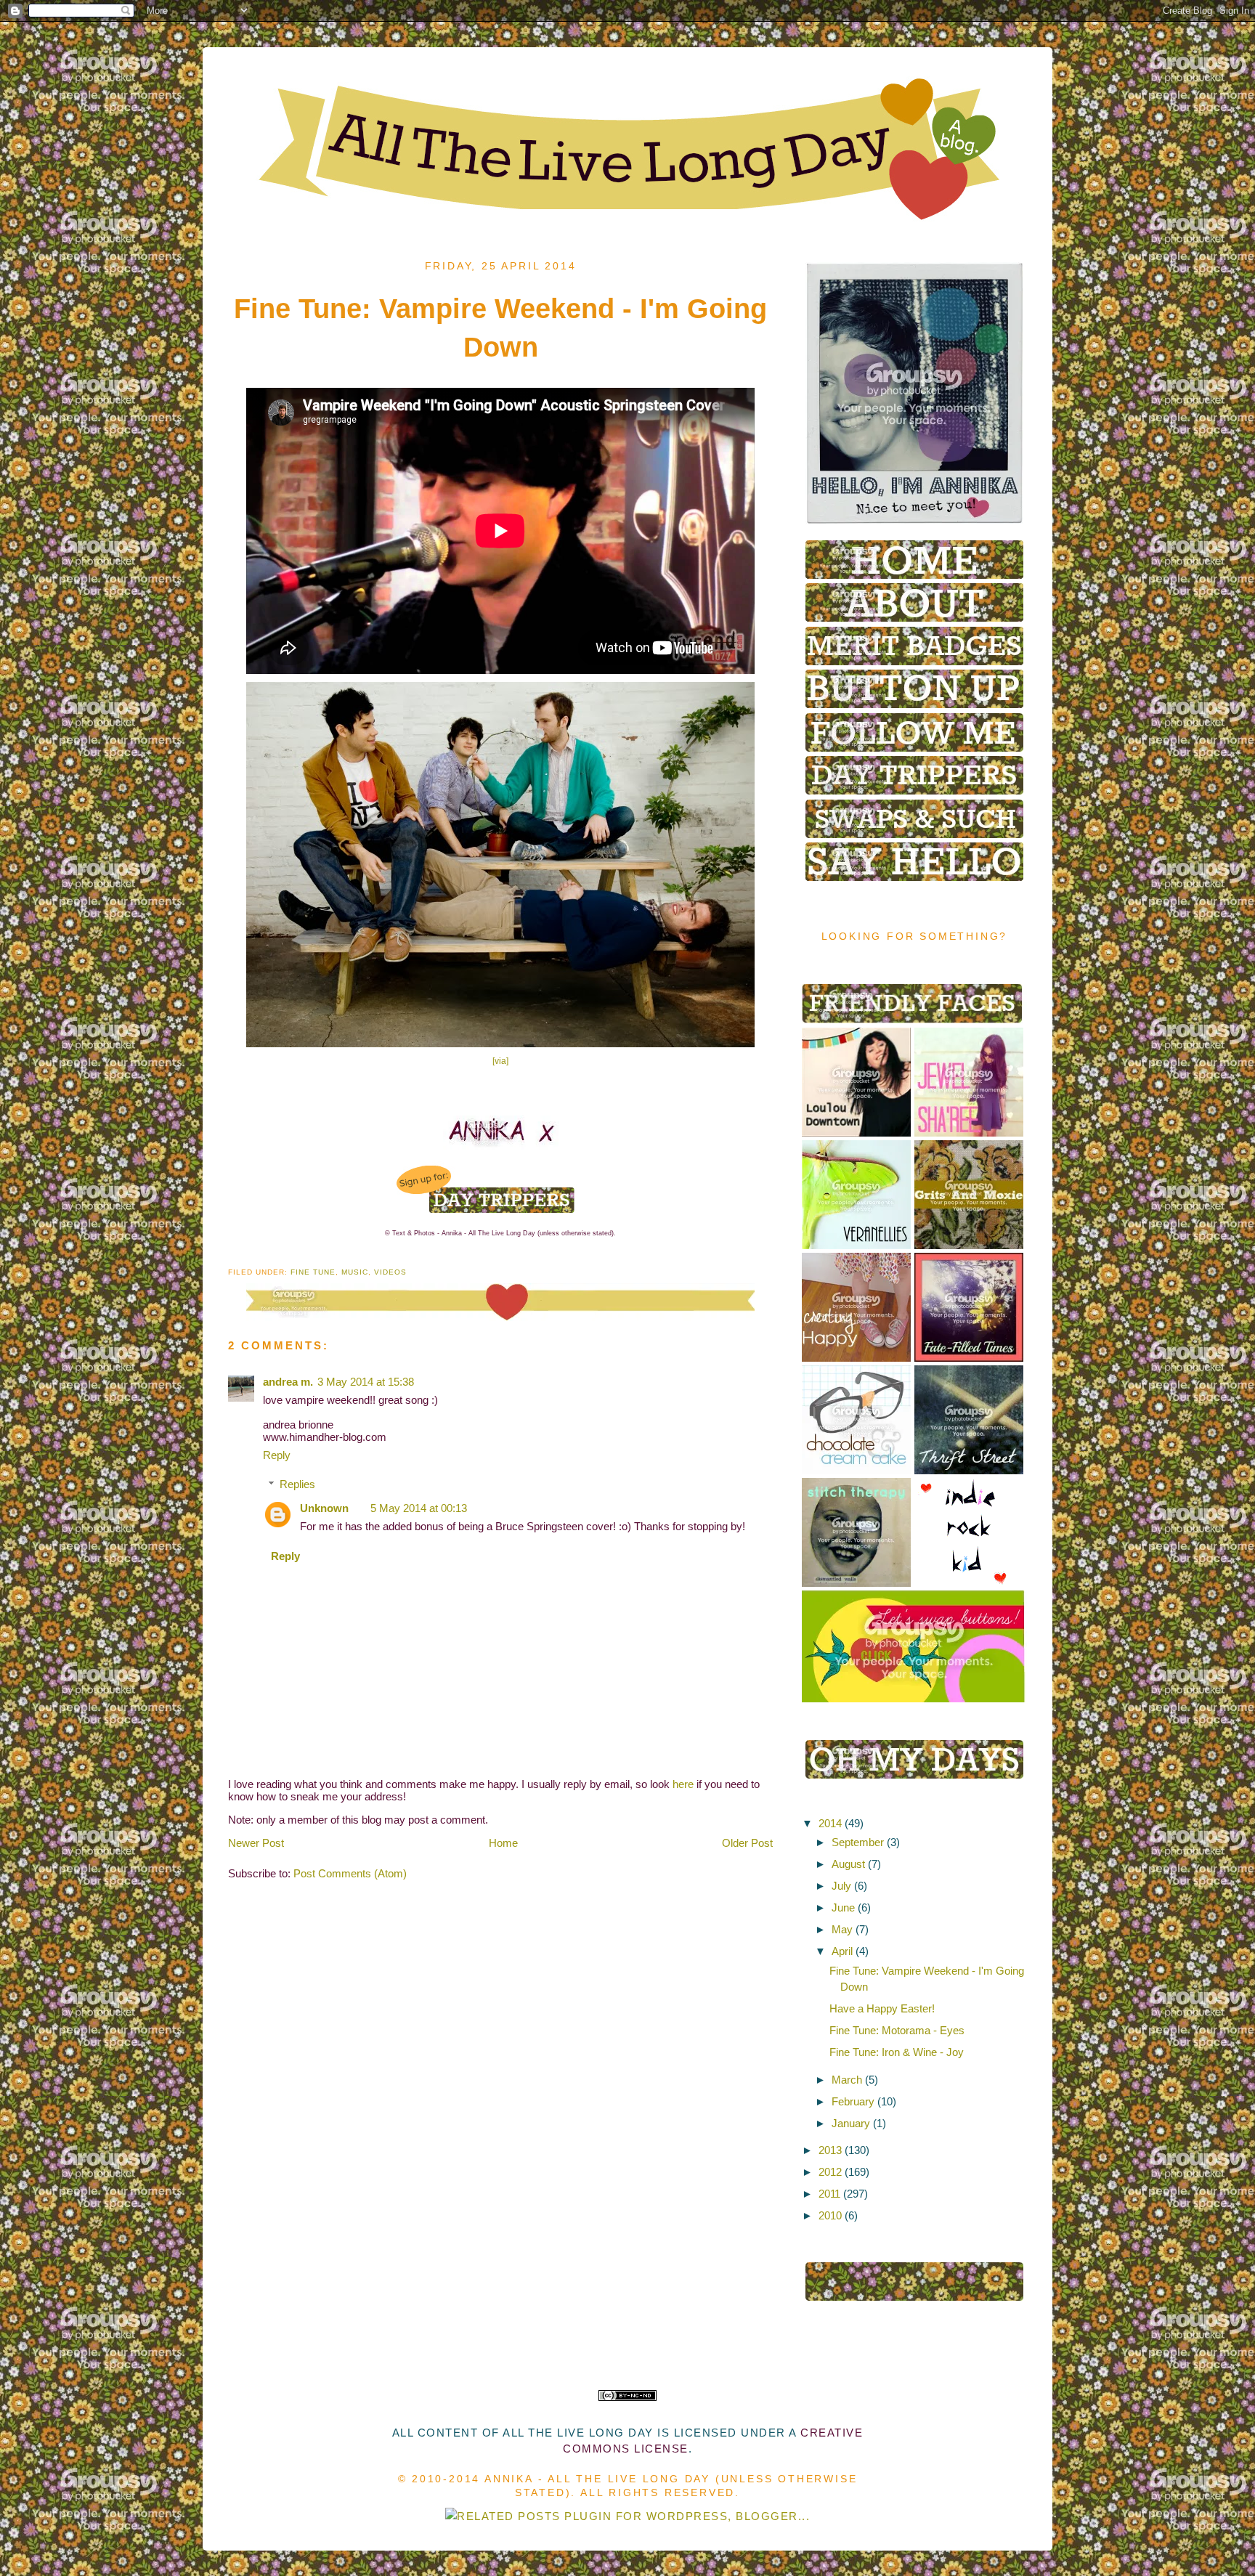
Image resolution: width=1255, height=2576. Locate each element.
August (848, 1864)
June (843, 1907)
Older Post (747, 1843)
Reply (277, 1455)
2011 (829, 2194)
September (858, 1842)
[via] (500, 1061)
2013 (830, 2150)
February (853, 2101)
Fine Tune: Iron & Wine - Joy (897, 2052)
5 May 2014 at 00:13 (419, 1508)
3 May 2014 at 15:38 (366, 1382)
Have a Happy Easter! (882, 2008)
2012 (830, 2172)
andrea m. (288, 1382)
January (851, 2123)
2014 (830, 1823)
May (842, 1929)
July (841, 1886)
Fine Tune (313, 1272)
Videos (390, 1272)
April (842, 1951)
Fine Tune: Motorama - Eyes (897, 2030)
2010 (830, 2215)
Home (503, 1843)
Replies (297, 1484)
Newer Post (256, 1843)
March (847, 2080)
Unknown (324, 1508)
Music (355, 1272)
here (683, 1784)
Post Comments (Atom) (350, 1873)
